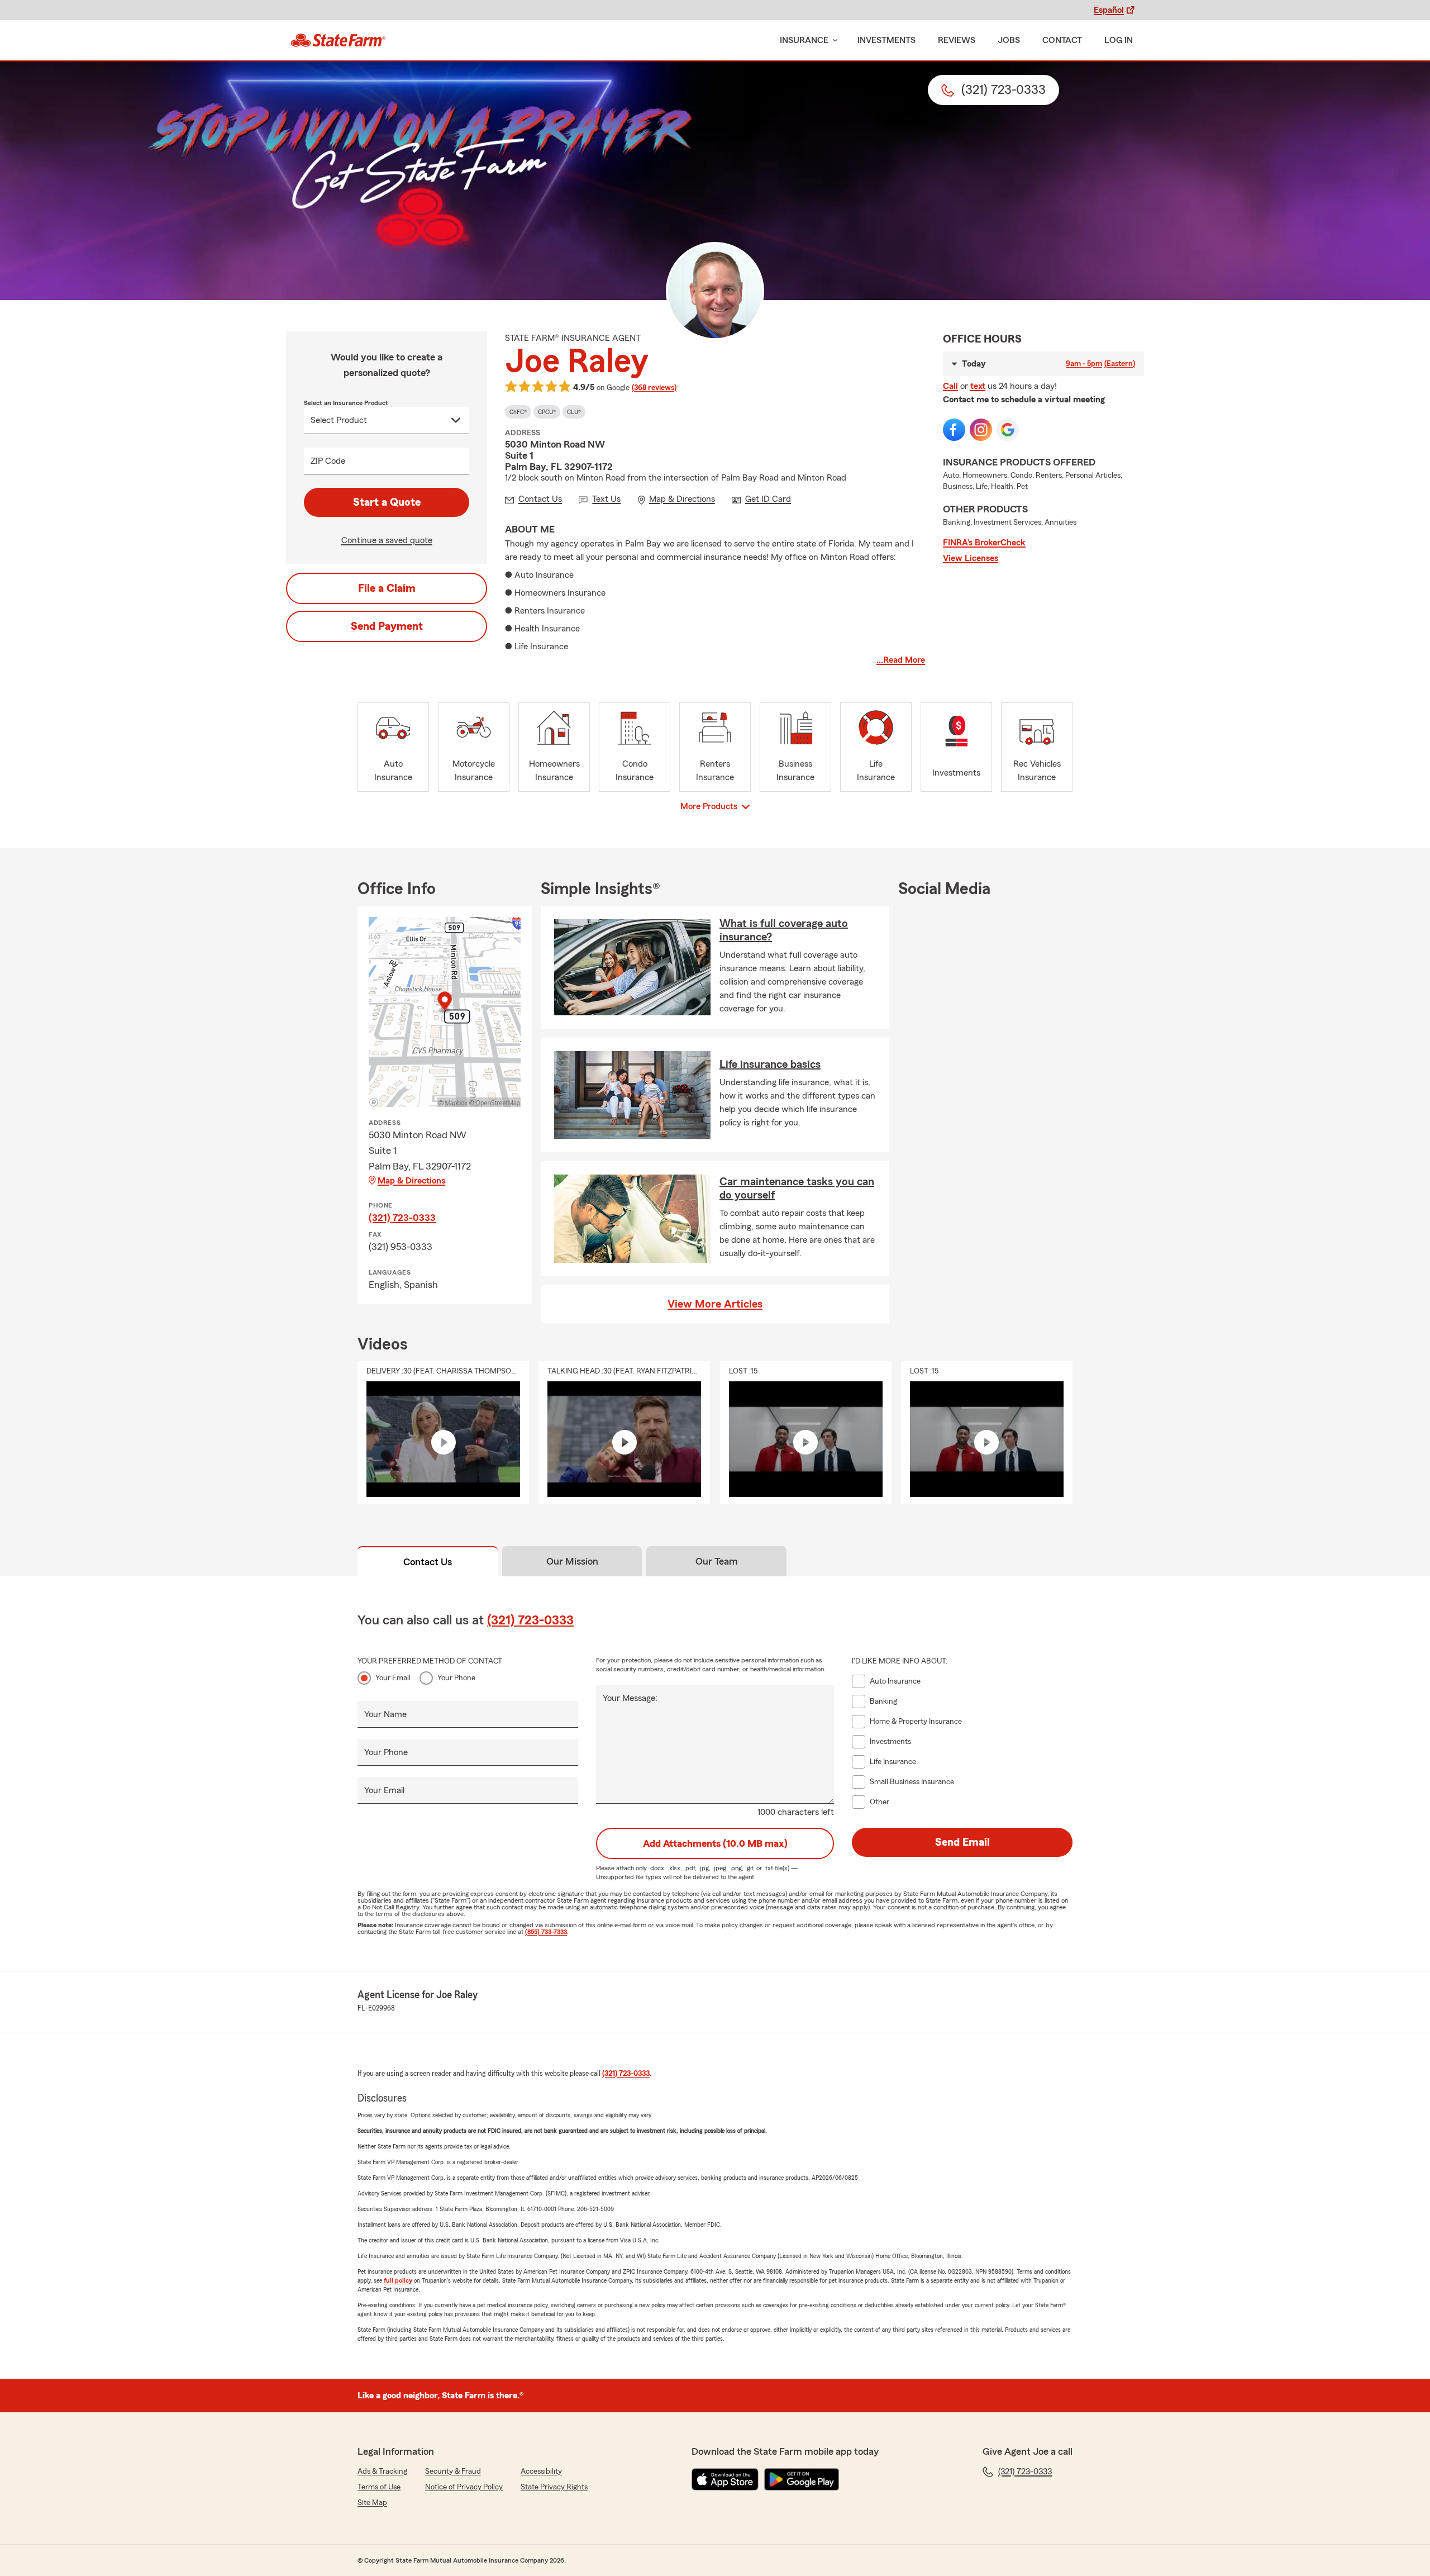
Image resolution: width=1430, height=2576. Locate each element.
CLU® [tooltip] (574, 412)
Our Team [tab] (717, 1561)
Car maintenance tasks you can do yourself (797, 1189)
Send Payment (387, 626)
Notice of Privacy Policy (464, 2487)
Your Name (385, 1714)
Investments (886, 40)
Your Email (393, 1678)
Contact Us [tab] (428, 1562)
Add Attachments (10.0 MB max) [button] (715, 1843)
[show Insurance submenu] (833, 41)
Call (950, 386)
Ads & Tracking (382, 2472)
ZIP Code (328, 461)
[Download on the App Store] (725, 2479)
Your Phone (456, 1678)
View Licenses (971, 558)
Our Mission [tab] (572, 1561)
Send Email (962, 1842)
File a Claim (387, 588)
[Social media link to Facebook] (954, 430)
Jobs (1009, 40)
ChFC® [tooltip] (518, 412)
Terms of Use (379, 2487)
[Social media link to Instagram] (981, 430)
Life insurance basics (770, 1064)
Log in (1119, 40)
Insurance (804, 40)
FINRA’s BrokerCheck (984, 543)
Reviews (957, 40)
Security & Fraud (453, 2472)
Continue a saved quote (387, 540)
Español (1109, 10)
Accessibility (541, 2472)
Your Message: (630, 1698)
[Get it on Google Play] (802, 2479)
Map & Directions (411, 1181)
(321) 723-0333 (402, 1218)
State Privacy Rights (554, 2487)
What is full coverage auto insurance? (784, 930)
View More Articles (715, 1304)
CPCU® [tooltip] (547, 412)
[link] (338, 40)
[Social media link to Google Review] (1008, 430)
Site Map (372, 2503)
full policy (398, 2280)
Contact (1062, 40)
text (978, 386)
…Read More (901, 660)
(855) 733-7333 (546, 1932)
